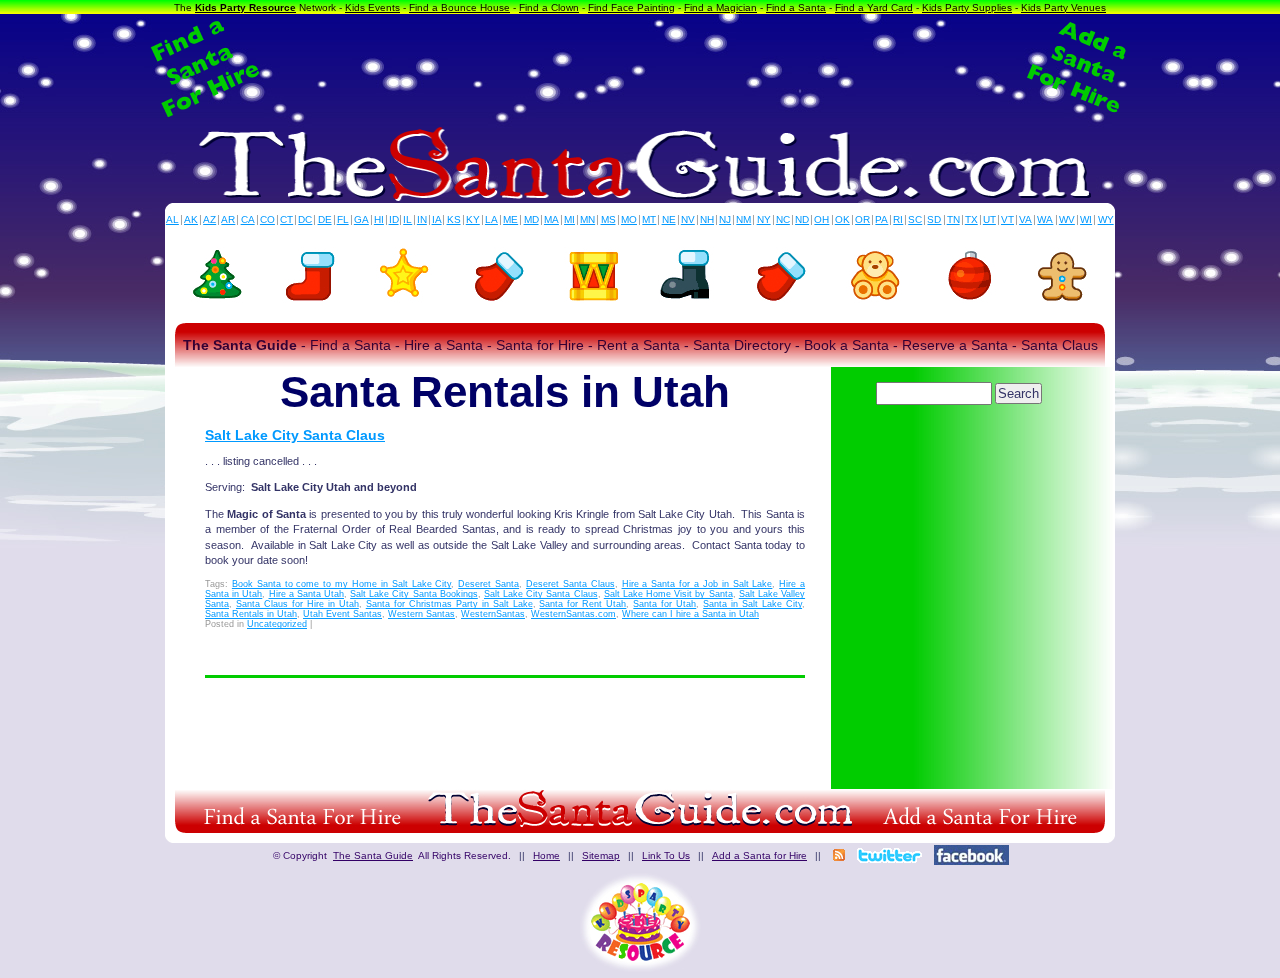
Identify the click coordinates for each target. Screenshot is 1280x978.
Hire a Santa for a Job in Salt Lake (697, 584)
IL (407, 219)
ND (802, 219)
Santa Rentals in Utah (251, 614)
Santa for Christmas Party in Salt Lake (449, 604)
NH (707, 219)
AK (191, 219)
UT (989, 219)
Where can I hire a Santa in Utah (690, 614)
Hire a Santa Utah (306, 594)
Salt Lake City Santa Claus (295, 435)
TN (953, 219)
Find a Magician (720, 7)
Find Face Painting (631, 7)
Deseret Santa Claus (570, 584)
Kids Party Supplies (967, 7)
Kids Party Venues (1063, 7)
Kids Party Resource (245, 7)
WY (1106, 219)
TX (971, 219)
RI (898, 219)
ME (510, 219)
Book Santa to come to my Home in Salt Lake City (342, 584)
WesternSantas (493, 614)
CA (248, 219)
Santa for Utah (664, 604)
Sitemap (601, 855)
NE (669, 219)
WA (1045, 219)
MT (649, 219)
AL (172, 219)
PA (881, 219)
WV (1067, 219)
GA (361, 219)
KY (473, 219)
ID (394, 219)
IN (422, 219)
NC (783, 219)
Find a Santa (796, 7)
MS (608, 219)
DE (325, 219)
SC (915, 219)
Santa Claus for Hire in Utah (297, 604)
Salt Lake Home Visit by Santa (668, 594)
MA (551, 219)
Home (546, 855)
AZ (209, 219)
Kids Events (372, 7)
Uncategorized (277, 624)
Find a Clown (549, 7)
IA (437, 219)
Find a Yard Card (874, 7)
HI (379, 219)
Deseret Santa (488, 584)
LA (491, 219)
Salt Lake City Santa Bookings (414, 594)
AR (228, 219)
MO (629, 219)
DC (305, 219)
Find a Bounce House (459, 7)
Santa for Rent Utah (582, 604)
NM (743, 219)
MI (569, 219)
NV (688, 219)
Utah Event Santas (342, 614)
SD (934, 219)
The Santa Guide (373, 855)
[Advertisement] (640, 68)
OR (862, 219)
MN (587, 219)
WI (1086, 219)
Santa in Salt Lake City (752, 604)
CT (286, 219)
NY (764, 219)
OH (821, 219)
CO (267, 219)
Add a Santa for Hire (759, 855)
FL (343, 219)
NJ (725, 219)
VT (1007, 219)
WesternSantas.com (573, 614)
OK (842, 219)
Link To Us (666, 855)
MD (531, 219)
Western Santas (421, 614)
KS (454, 219)
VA (1025, 219)
